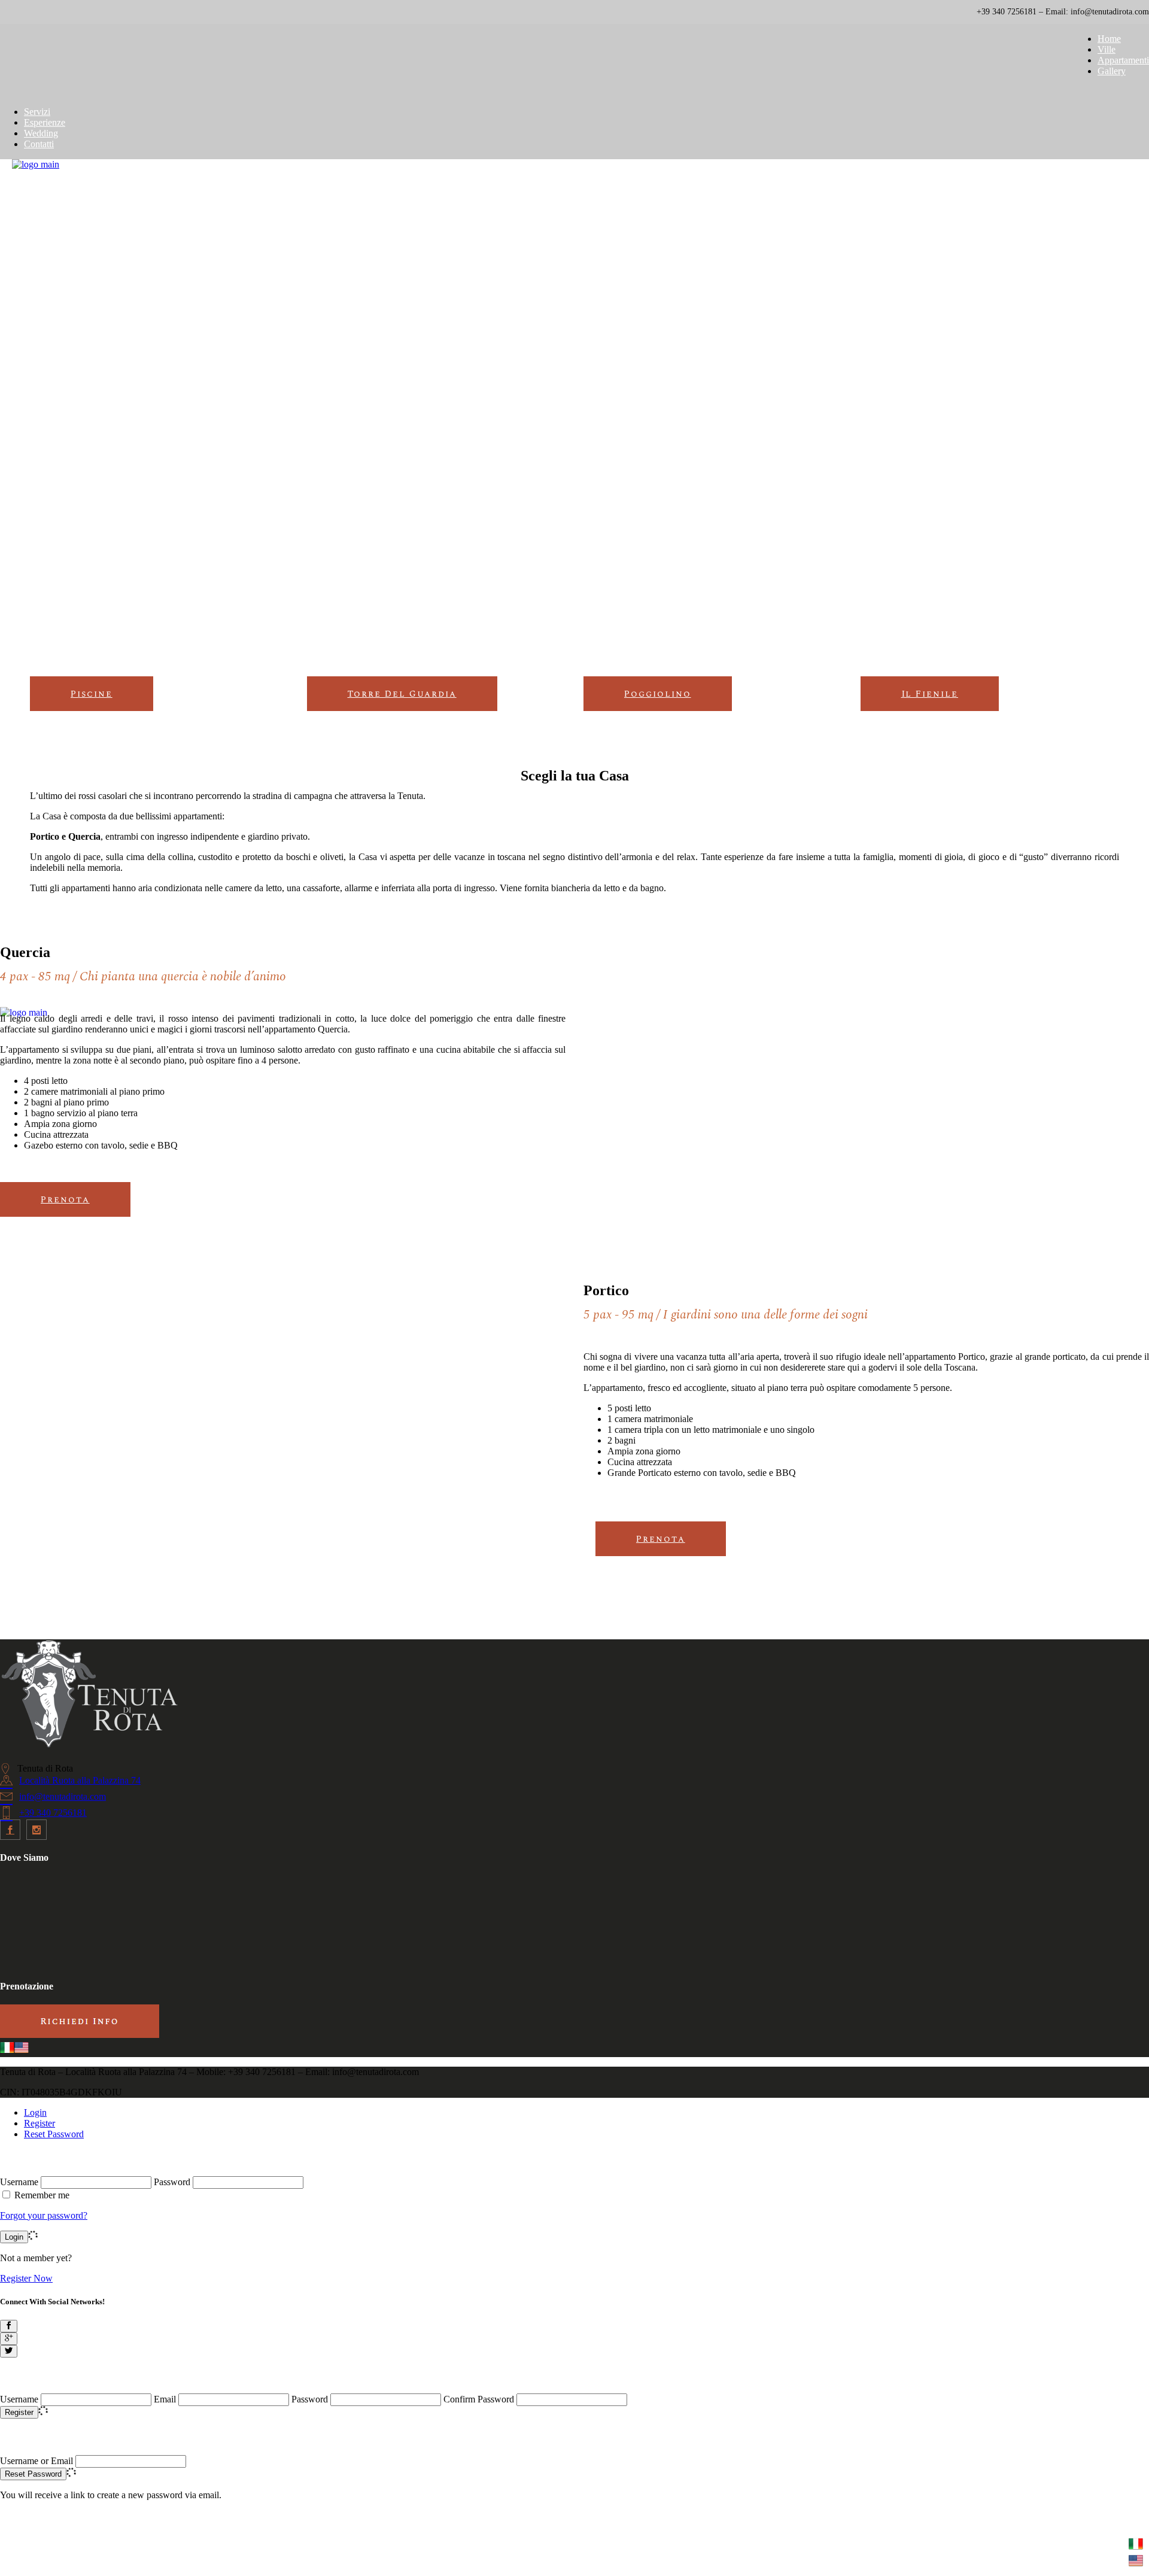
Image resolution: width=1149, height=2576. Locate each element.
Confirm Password (479, 2399)
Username (19, 2182)
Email (165, 2399)
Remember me (42, 2195)
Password (172, 2182)
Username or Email (37, 2461)
